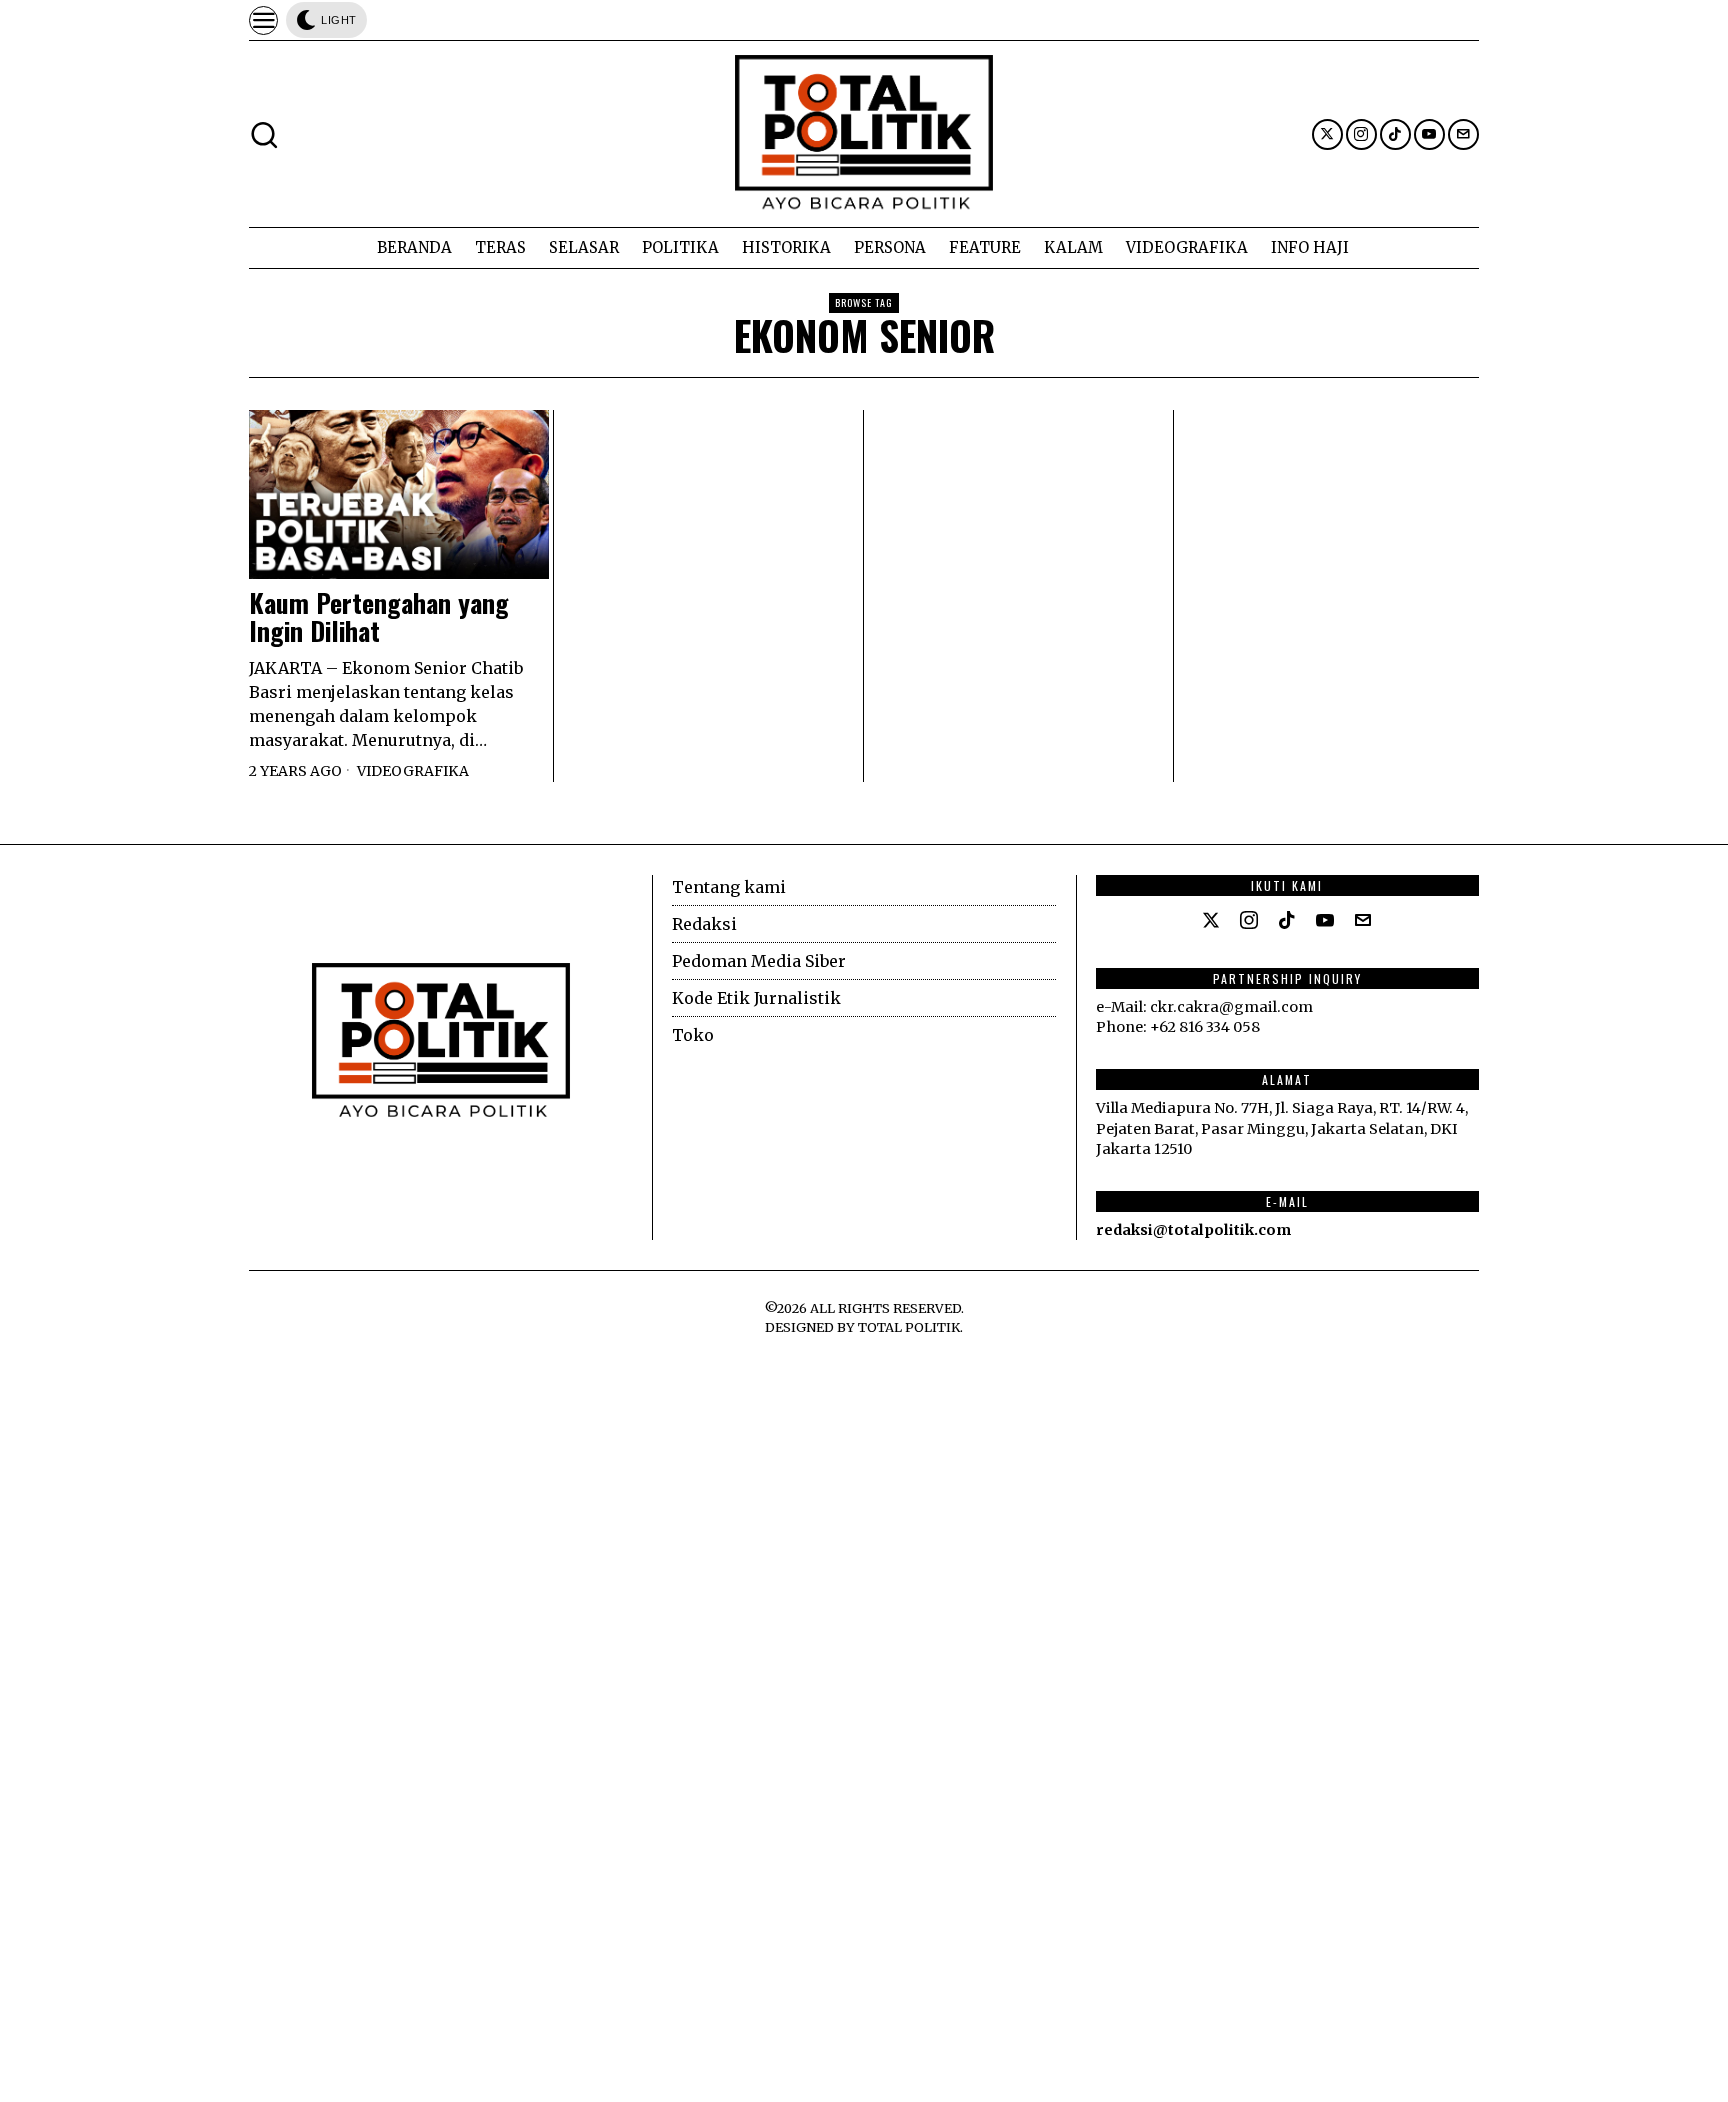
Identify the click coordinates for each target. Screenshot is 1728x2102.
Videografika (413, 771)
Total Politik (909, 1327)
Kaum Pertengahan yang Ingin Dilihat (379, 617)
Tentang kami (729, 887)
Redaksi (704, 924)
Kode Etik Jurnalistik (756, 998)
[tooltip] (1327, 134)
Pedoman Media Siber (759, 961)
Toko (693, 1035)
